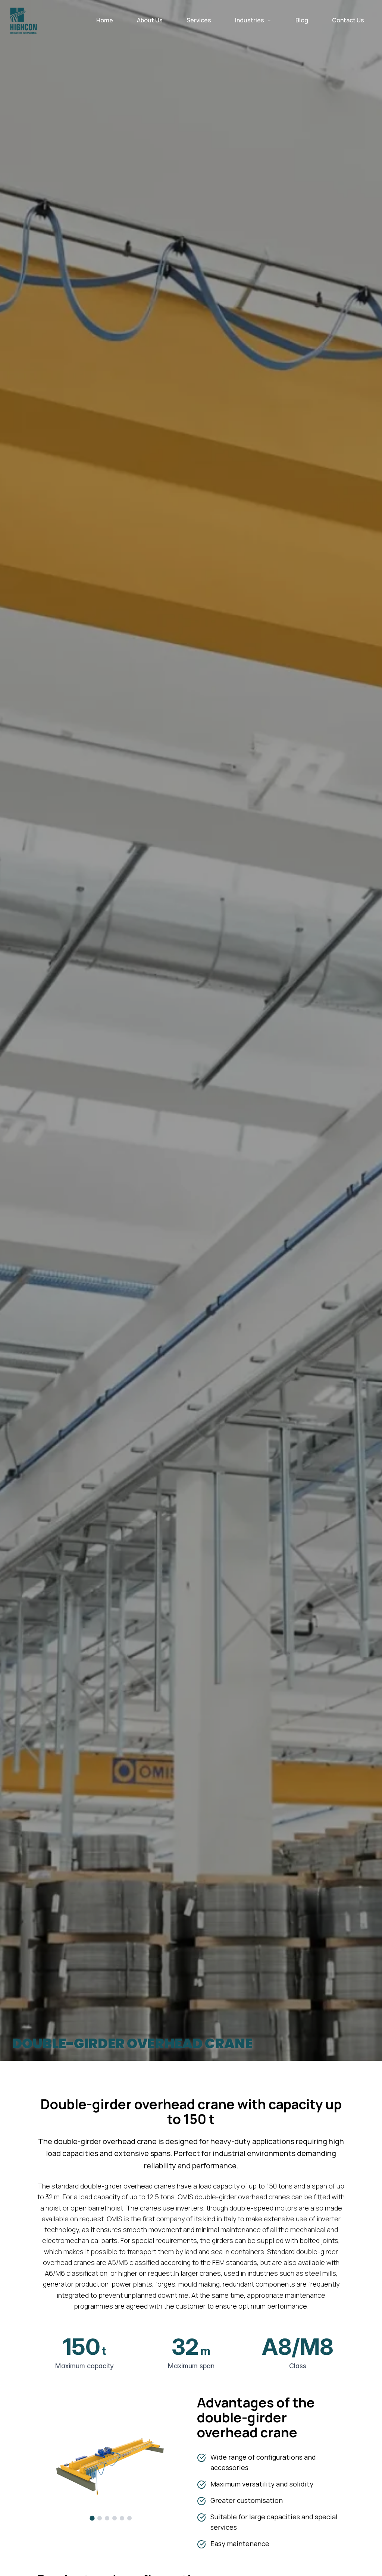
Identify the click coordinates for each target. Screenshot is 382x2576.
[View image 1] (92, 2518)
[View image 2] (100, 2518)
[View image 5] (122, 2518)
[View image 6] (129, 2518)
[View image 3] (107, 2518)
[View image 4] (115, 2518)
